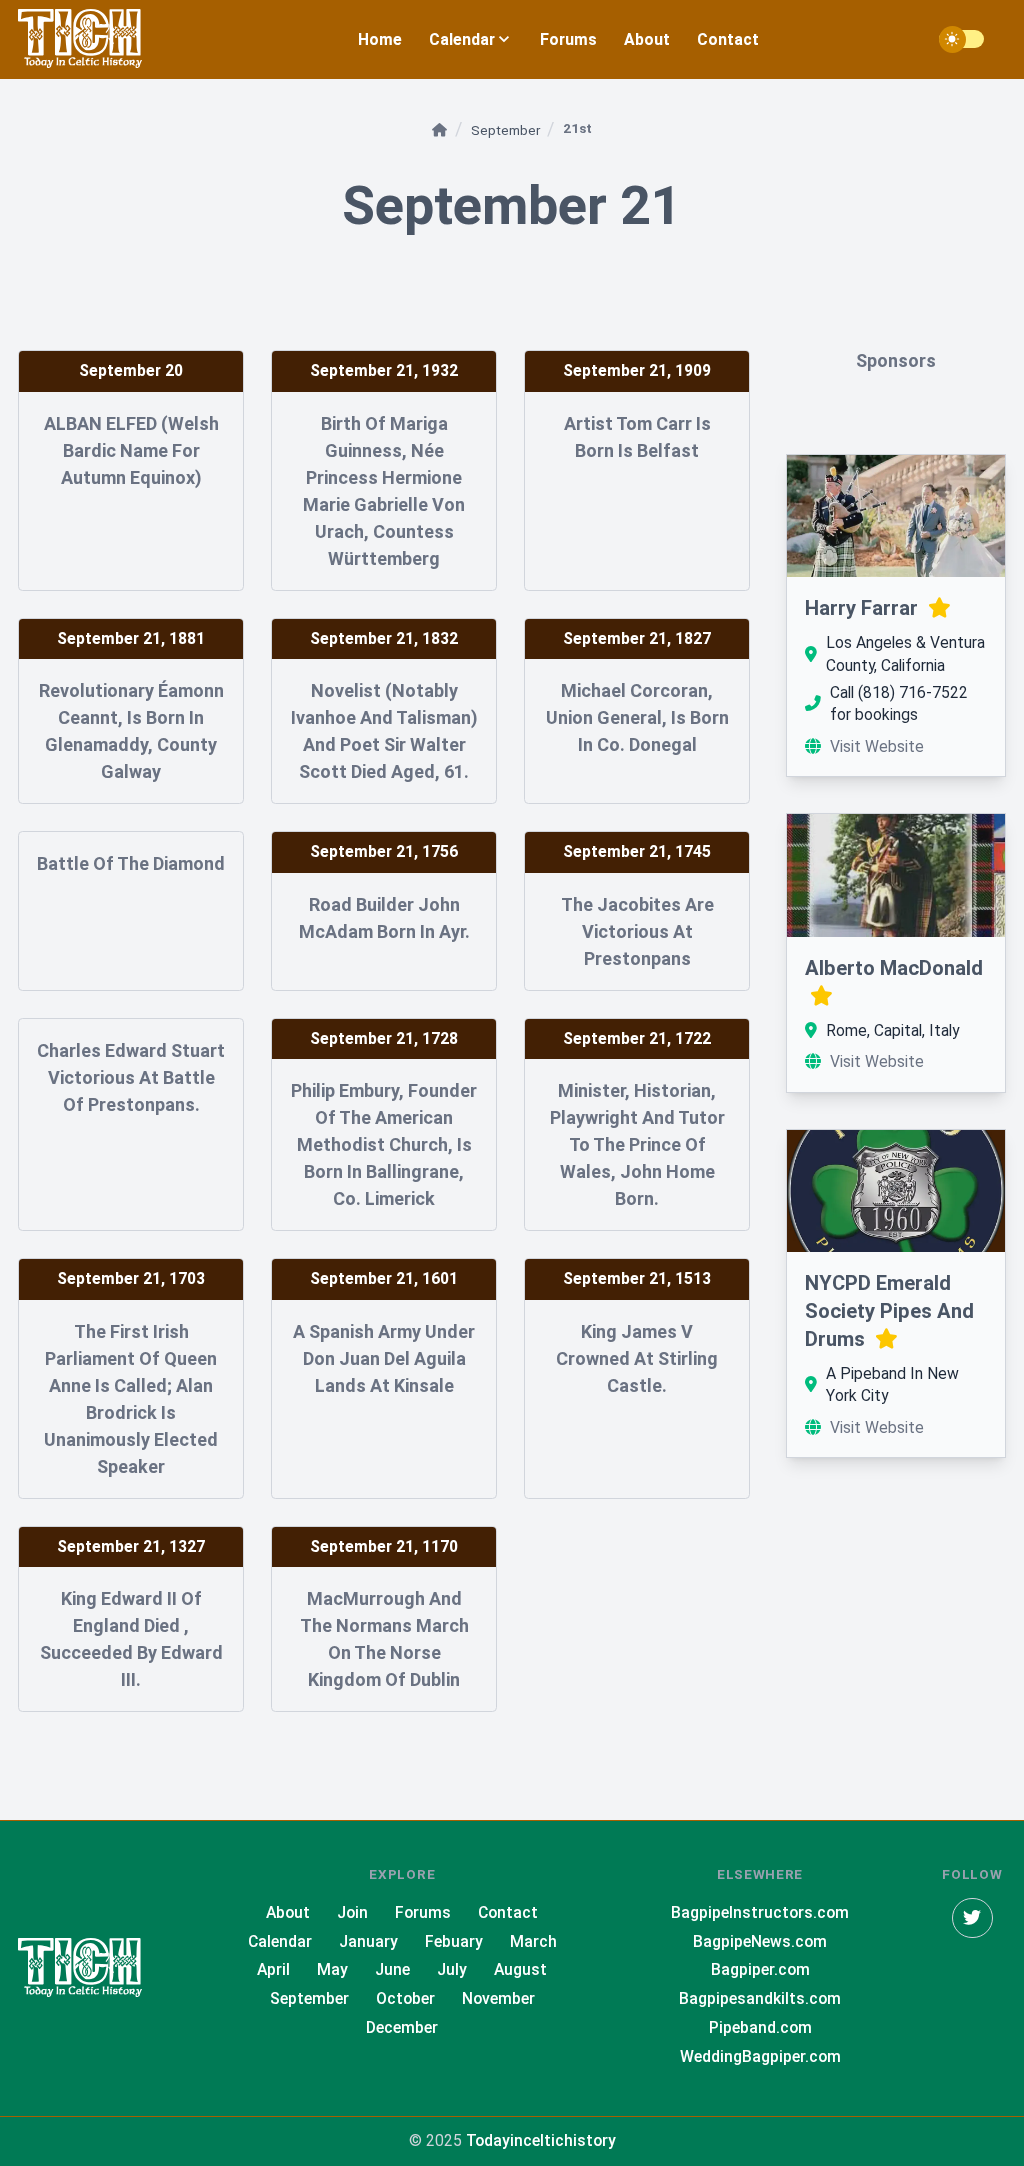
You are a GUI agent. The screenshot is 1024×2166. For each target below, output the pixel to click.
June (392, 1969)
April (273, 1969)
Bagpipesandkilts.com (760, 1998)
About (647, 39)
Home (380, 39)
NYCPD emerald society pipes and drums (889, 1311)
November (498, 1998)
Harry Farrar (864, 608)
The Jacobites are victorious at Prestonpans (637, 931)
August (520, 1969)
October (405, 1998)
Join (352, 1912)
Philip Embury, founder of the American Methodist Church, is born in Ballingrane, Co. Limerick (384, 1144)
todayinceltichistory (541, 2140)
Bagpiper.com (760, 1969)
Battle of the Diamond (131, 863)
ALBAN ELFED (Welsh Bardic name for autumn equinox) (131, 450)
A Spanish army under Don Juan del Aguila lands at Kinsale (384, 1358)
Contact (728, 39)
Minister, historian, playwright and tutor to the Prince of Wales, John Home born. (637, 1144)
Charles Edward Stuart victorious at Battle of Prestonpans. (131, 1077)
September (507, 130)
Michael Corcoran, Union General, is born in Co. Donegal (637, 717)
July (452, 1969)
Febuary (454, 1941)
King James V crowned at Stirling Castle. (637, 1358)
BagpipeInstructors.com (760, 1912)
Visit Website (877, 746)
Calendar (280, 1941)
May (332, 1969)
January (368, 1941)
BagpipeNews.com (760, 1941)
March (533, 1941)
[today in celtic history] (98, 1968)
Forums (568, 39)
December (402, 2027)
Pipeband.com (760, 2027)
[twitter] (972, 1918)
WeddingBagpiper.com (760, 2056)
